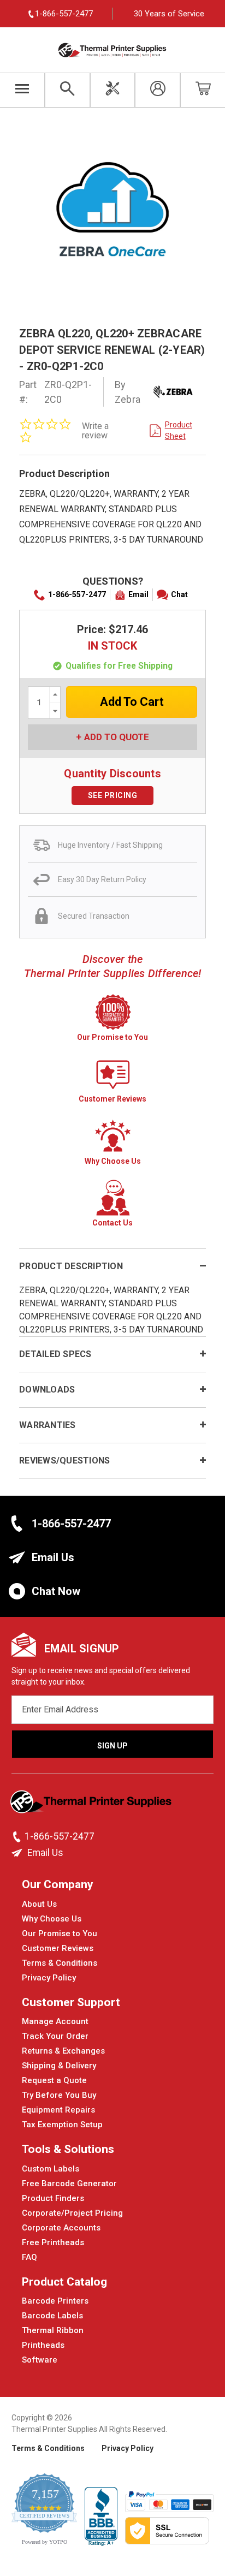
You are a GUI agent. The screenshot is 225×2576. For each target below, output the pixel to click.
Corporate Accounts (61, 2228)
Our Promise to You (60, 1934)
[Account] (158, 90)
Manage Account (55, 2021)
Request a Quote (54, 2080)
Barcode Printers (55, 2301)
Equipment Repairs (58, 2110)
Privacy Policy (49, 1978)
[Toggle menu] (22, 90)
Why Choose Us (52, 1919)
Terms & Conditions (60, 1963)
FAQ (29, 2257)
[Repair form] (113, 90)
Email (138, 594)
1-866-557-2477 (77, 594)
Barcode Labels (52, 2316)
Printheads (43, 2345)
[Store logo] (92, 1805)
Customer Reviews (58, 1948)
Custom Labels (51, 2169)
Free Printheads (53, 2242)
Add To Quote (117, 737)
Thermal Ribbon (53, 2330)
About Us (39, 1904)
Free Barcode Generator (69, 2184)
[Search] (67, 90)
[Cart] (203, 90)
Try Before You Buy (59, 2095)
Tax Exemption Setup (62, 2125)
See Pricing (113, 795)
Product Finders (53, 2198)
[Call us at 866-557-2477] (18, 1837)
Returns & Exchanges (63, 2051)
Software (40, 2360)
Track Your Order (55, 2036)
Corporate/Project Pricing (72, 2213)
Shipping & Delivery (59, 2066)
